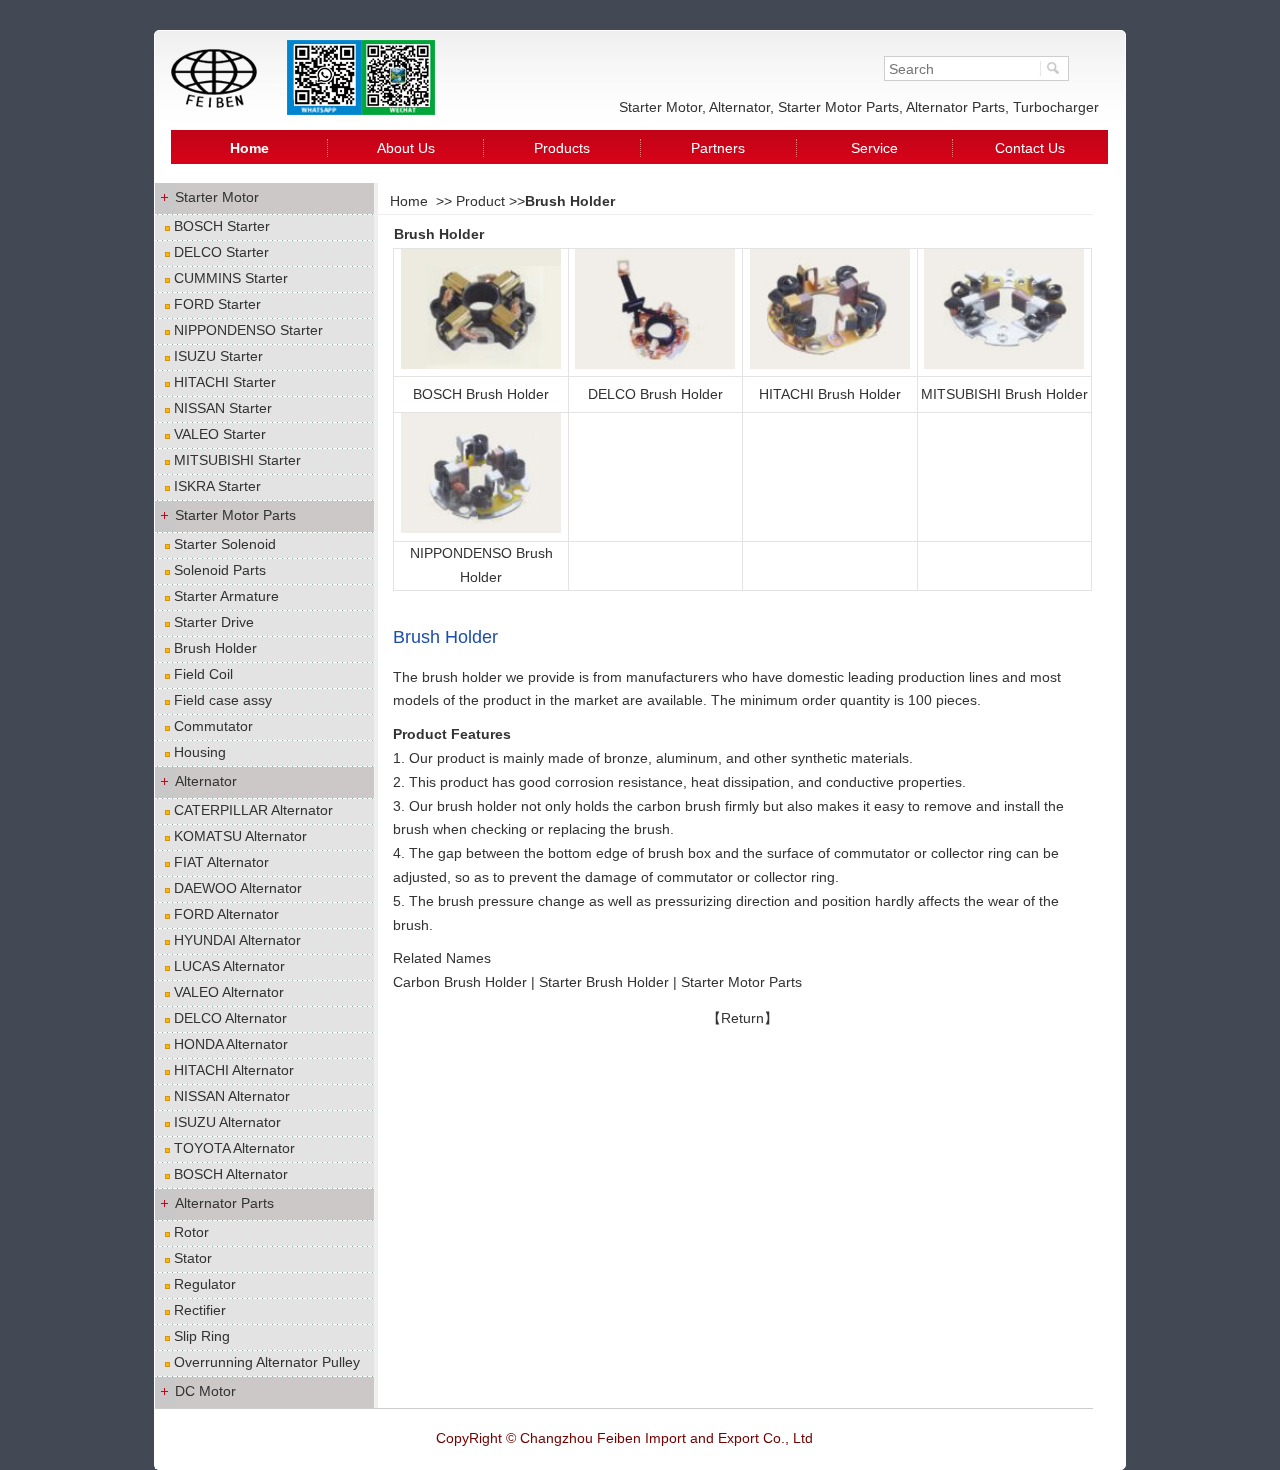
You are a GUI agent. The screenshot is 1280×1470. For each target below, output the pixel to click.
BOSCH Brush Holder (481, 394)
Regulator (205, 1284)
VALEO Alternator (229, 992)
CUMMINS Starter (231, 278)
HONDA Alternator (231, 1044)
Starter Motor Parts (235, 515)
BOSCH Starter (222, 226)
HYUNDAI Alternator (237, 940)
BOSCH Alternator (231, 1174)
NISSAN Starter (223, 408)
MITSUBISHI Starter (237, 460)
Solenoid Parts (220, 570)
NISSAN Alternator (232, 1096)
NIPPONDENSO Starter (248, 330)
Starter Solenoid (225, 544)
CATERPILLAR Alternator (253, 810)
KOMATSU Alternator (240, 836)
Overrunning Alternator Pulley (267, 1362)
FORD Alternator (226, 914)
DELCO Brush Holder (655, 394)
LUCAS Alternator (229, 966)
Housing (200, 752)
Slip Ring (202, 1336)
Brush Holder (215, 648)
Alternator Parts (224, 1203)
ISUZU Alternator (227, 1122)
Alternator (206, 781)
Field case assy (223, 700)
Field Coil (203, 674)
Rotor (191, 1232)
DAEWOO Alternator (238, 888)
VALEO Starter (220, 434)
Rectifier (200, 1310)
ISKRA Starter (217, 486)
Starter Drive (214, 622)
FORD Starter (217, 304)
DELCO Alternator (230, 1018)
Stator (193, 1258)
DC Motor (205, 1391)
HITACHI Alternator (234, 1070)
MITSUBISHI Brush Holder (1004, 394)
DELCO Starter (221, 252)
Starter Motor (217, 197)
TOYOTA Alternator (234, 1148)
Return (742, 1018)
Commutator (213, 726)
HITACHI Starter (225, 382)
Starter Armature (226, 596)
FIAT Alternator (221, 862)
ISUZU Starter (218, 356)
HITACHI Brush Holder (830, 394)
